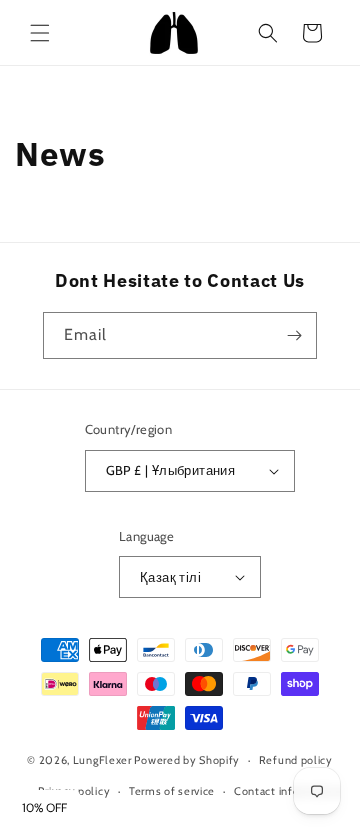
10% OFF (44, 808)
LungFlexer (102, 760)
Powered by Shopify (187, 760)
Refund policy (296, 760)
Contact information (287, 791)
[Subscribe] (294, 335)
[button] (40, 33)
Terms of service (172, 791)
